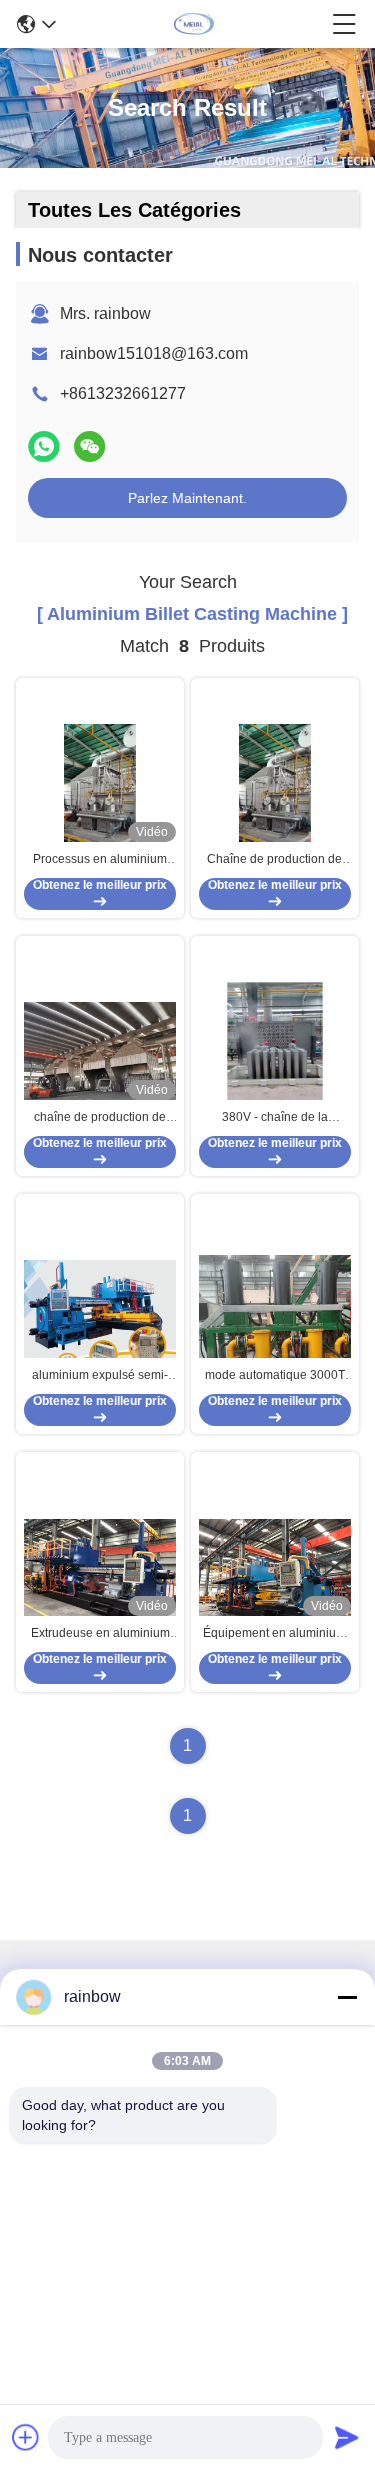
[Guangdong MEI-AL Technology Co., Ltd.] (194, 24)
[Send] (347, 2437)
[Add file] (26, 2437)
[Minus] (347, 1997)
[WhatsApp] (44, 446)
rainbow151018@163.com (154, 353)
